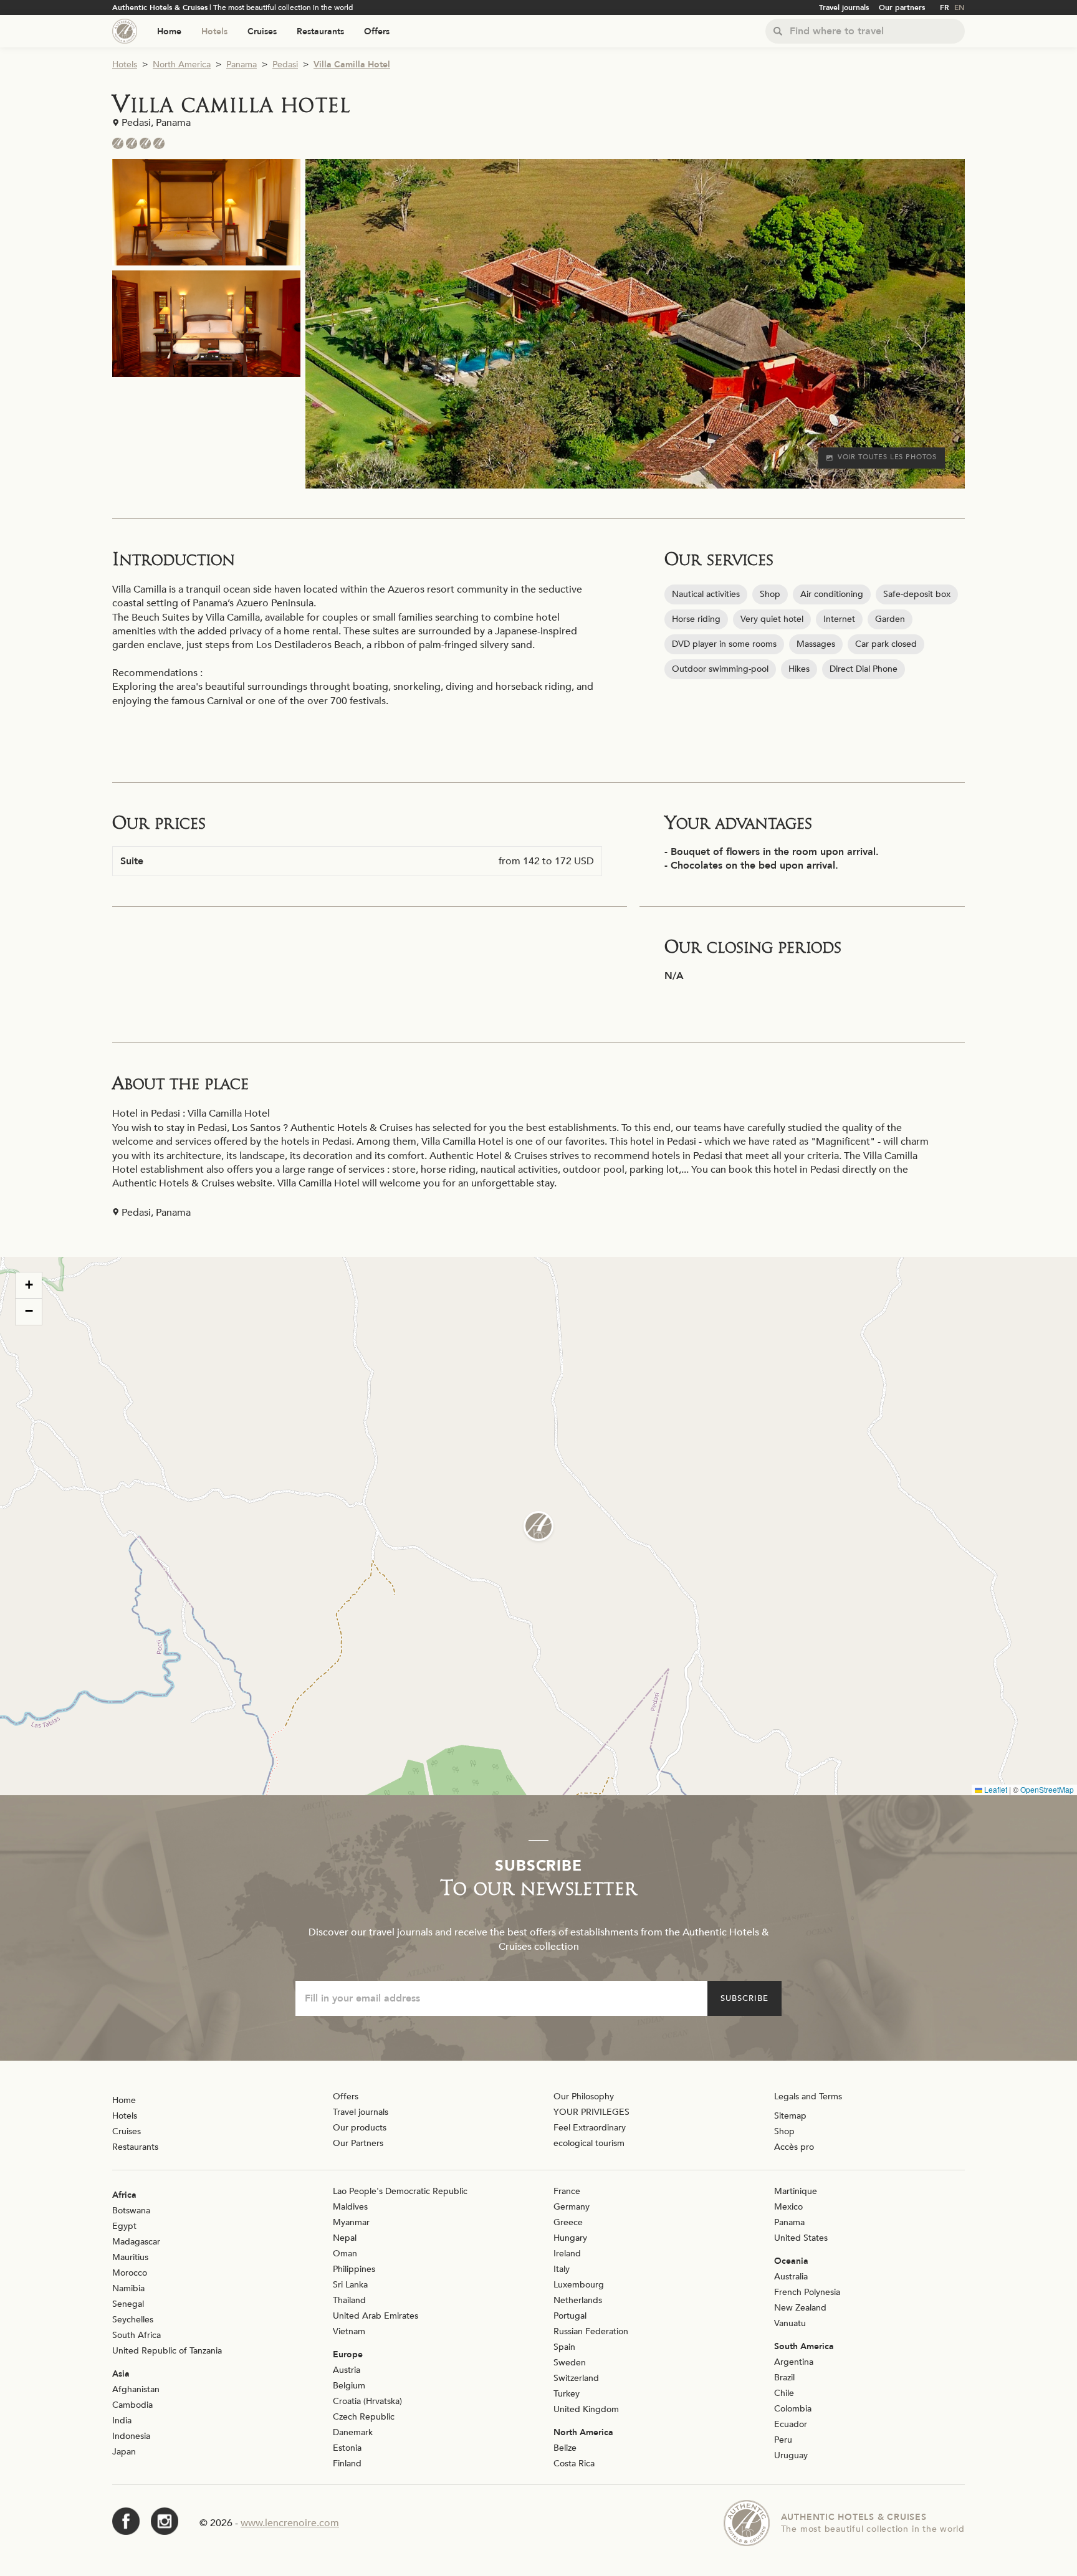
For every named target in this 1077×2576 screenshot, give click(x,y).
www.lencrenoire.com (290, 2523)
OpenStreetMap (1047, 1789)
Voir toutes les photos (887, 457)
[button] (538, 1526)
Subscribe (744, 1998)
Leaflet (995, 1789)
